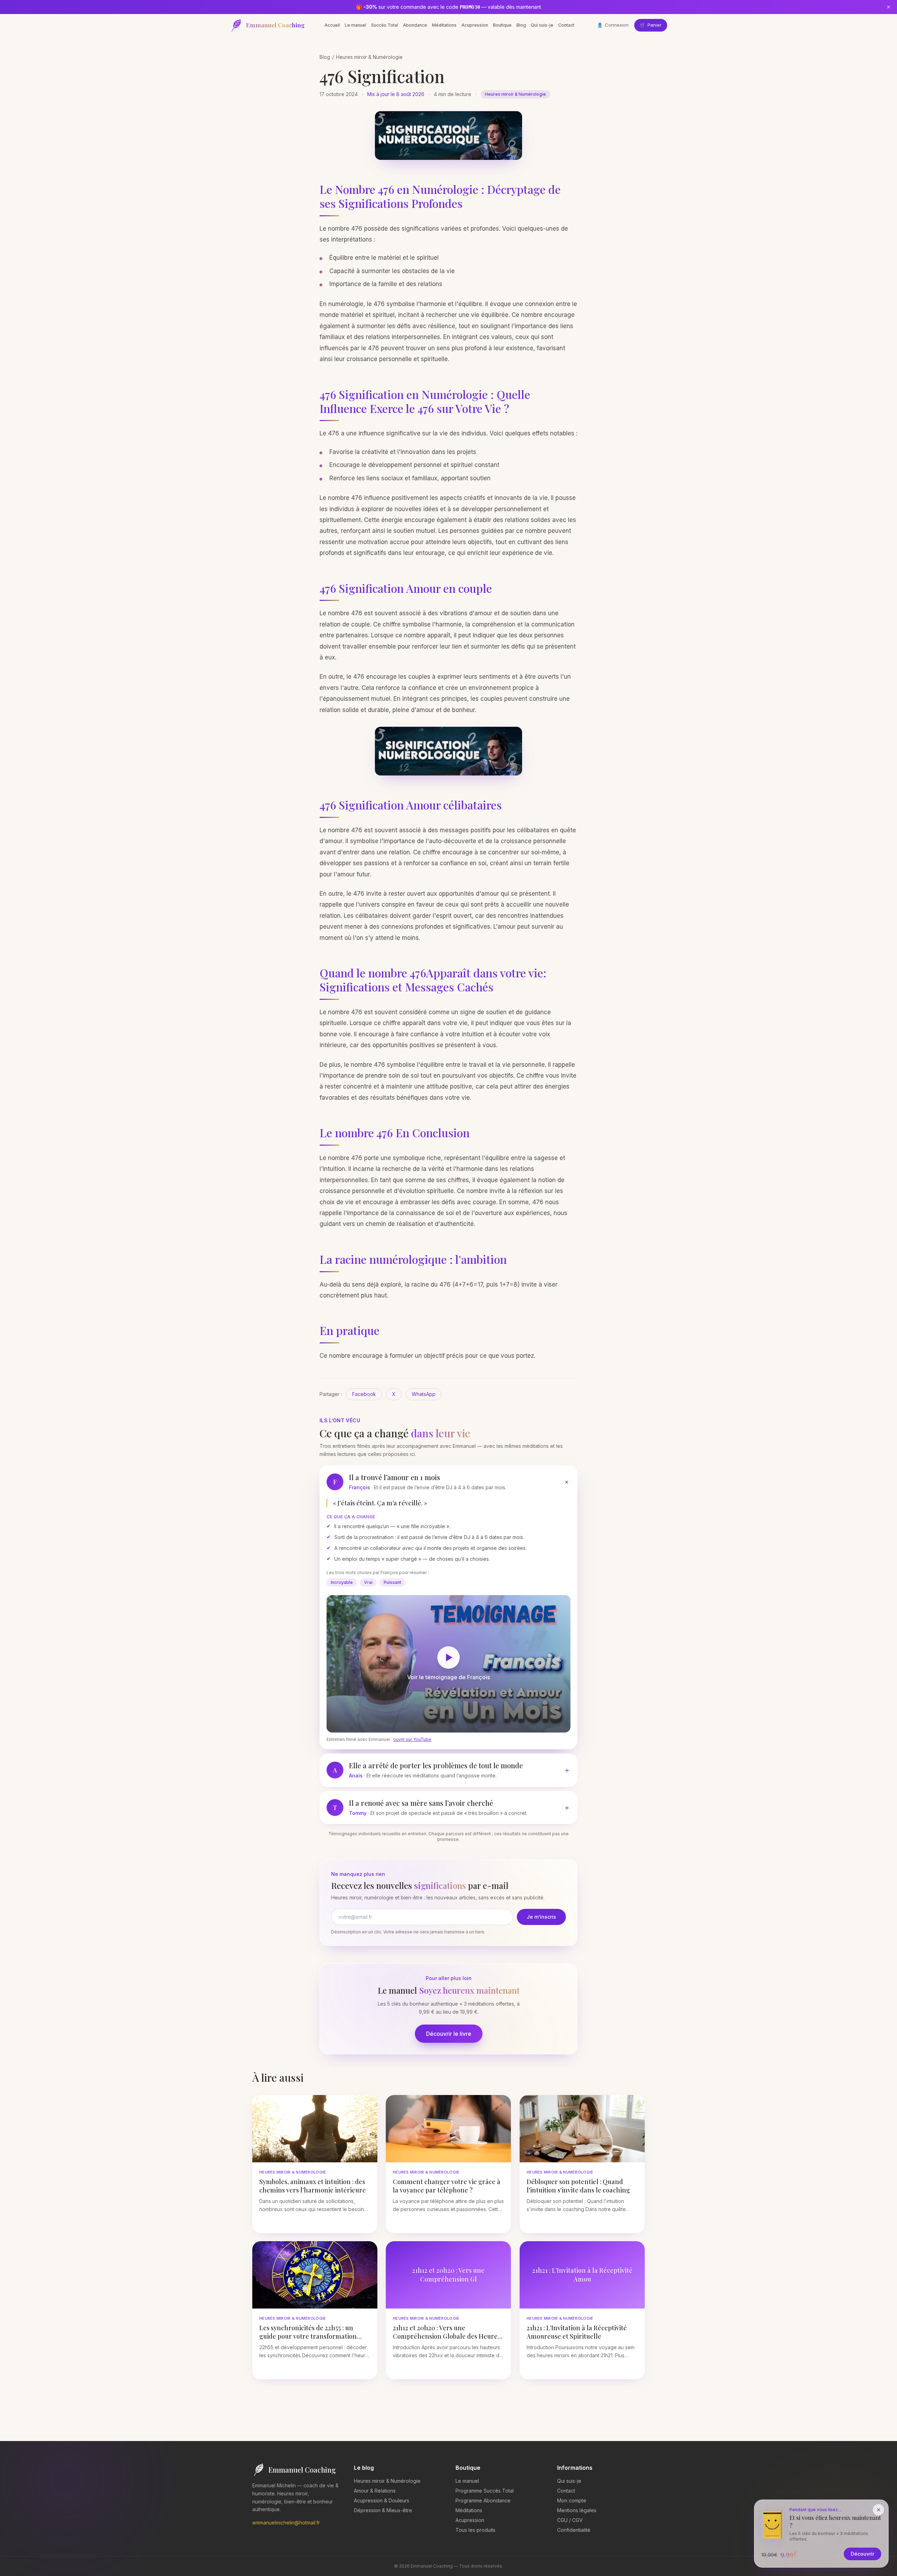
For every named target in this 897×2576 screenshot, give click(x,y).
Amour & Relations (375, 2491)
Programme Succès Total (485, 2491)
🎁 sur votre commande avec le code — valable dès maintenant (448, 7)
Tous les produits (475, 2530)
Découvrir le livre (449, 2034)
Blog (521, 25)
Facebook (364, 1394)
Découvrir (862, 2554)
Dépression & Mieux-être (383, 2510)
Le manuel (355, 25)
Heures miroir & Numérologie (369, 57)
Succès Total (385, 25)
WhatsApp (424, 1394)
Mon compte (572, 2500)
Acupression (475, 25)
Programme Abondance (483, 2500)
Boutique (502, 25)
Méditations (444, 25)
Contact (566, 25)
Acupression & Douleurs (382, 2500)
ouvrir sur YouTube (412, 1739)
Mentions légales (577, 2510)
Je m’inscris (541, 1917)
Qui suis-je (542, 25)
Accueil (332, 25)
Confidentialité (574, 2530)
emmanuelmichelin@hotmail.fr (286, 2523)
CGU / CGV (570, 2520)
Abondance (415, 25)
